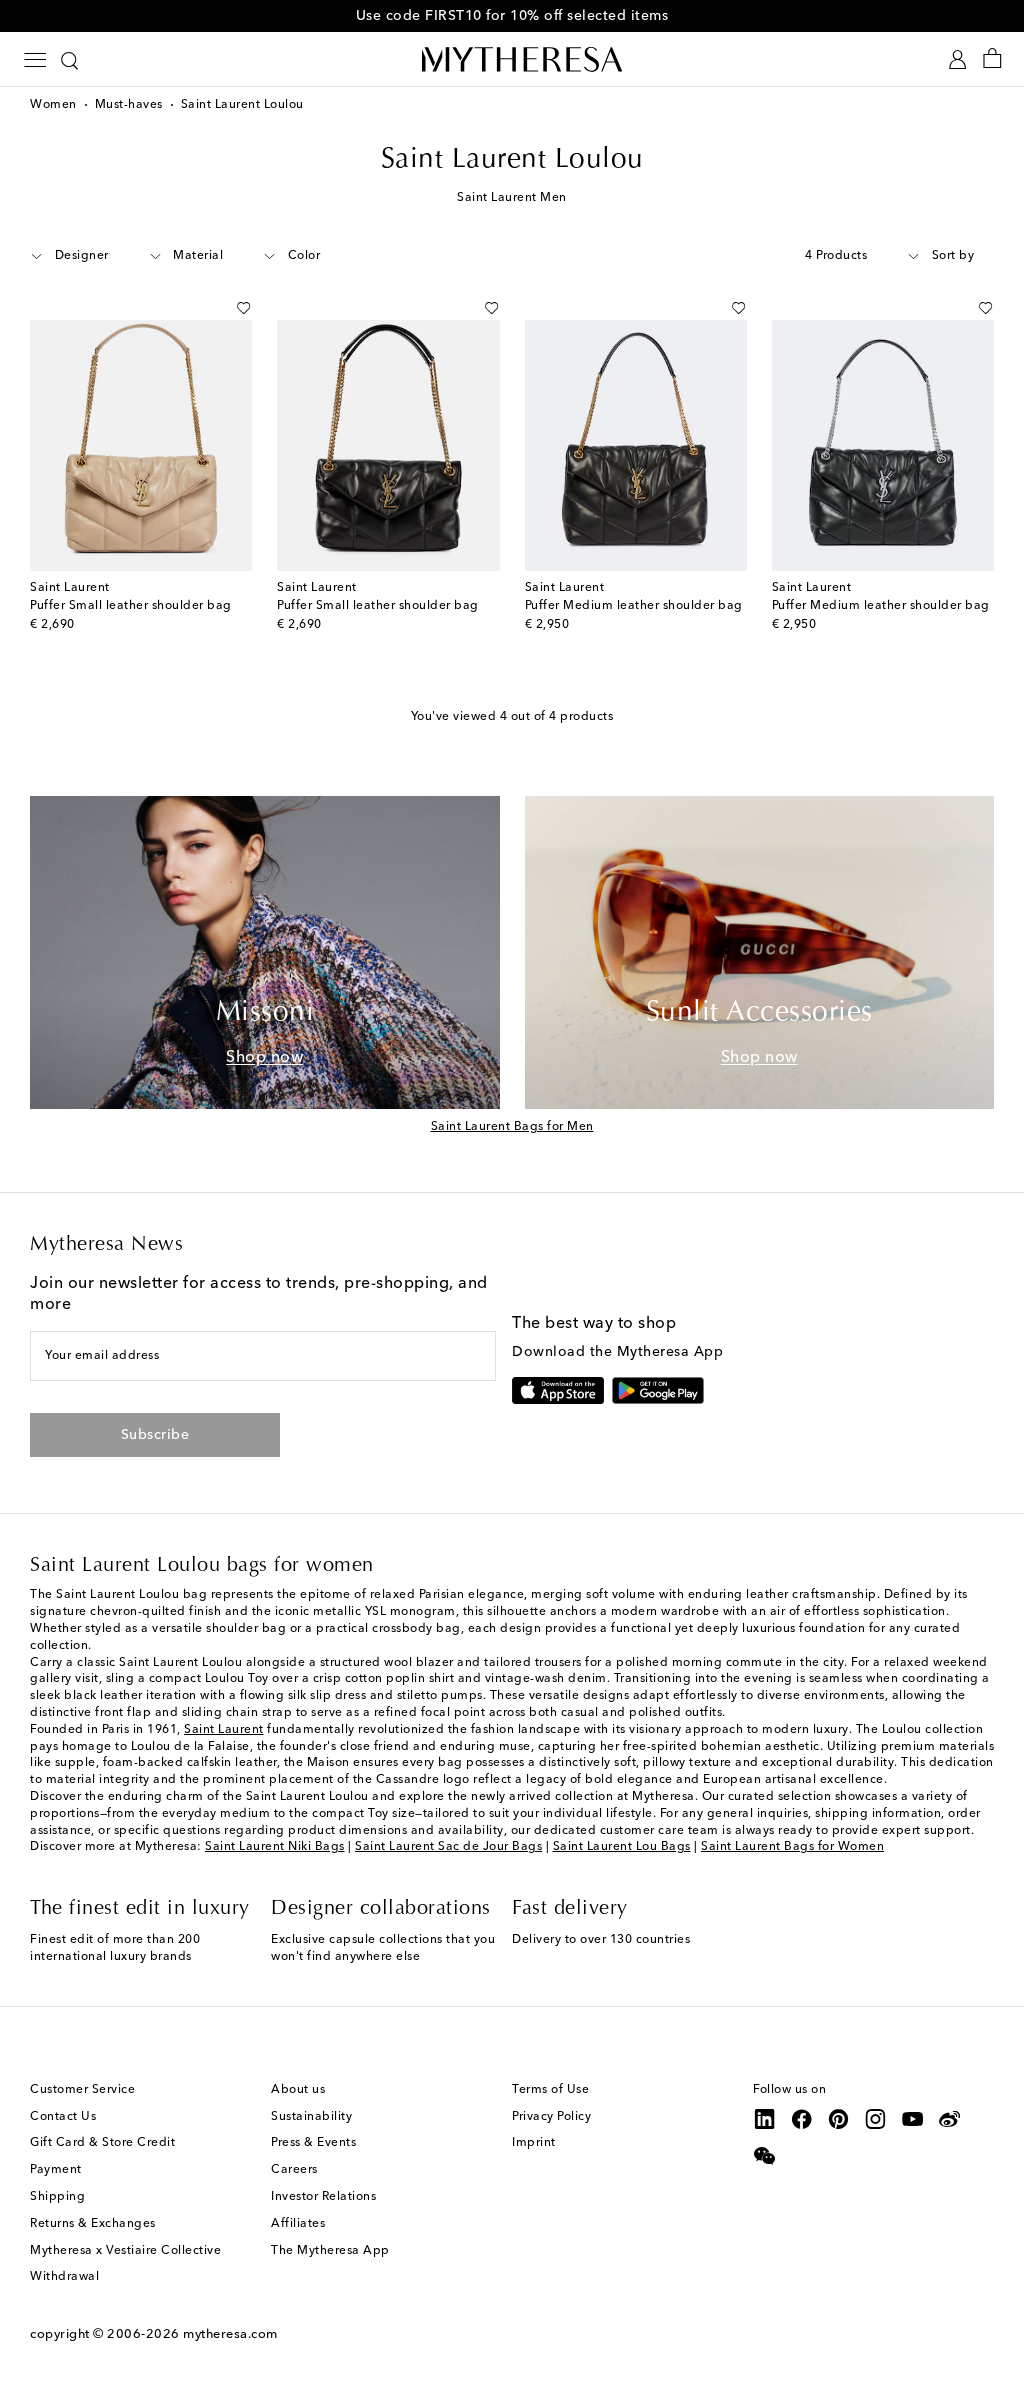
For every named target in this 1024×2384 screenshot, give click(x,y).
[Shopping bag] (992, 59)
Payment (56, 2170)
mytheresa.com (230, 2334)
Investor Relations (323, 2197)
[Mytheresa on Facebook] (802, 2119)
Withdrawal (64, 2277)
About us (298, 2090)
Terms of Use (550, 2090)
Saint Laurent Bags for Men (512, 1127)
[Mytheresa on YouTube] (913, 2119)
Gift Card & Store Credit (102, 2143)
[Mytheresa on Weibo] (950, 2119)
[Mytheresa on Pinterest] (839, 2119)
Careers (294, 2170)
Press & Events (313, 2143)
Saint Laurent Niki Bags (275, 1847)
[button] (221, 308)
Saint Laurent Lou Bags (622, 1847)
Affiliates (298, 2224)
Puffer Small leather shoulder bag (131, 606)
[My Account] (957, 59)
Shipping (57, 2197)
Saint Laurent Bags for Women (792, 1847)
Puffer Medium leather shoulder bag (634, 606)
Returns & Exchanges (93, 2224)
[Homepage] (512, 59)
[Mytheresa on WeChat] (765, 2156)
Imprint (534, 2143)
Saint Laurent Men (512, 198)
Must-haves (129, 105)
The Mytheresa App (330, 2251)
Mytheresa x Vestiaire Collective (125, 2251)
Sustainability (311, 2117)
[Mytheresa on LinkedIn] (765, 2119)
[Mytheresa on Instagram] (876, 2119)
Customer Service (82, 2090)
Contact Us (63, 2117)
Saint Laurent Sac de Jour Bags (448, 1847)
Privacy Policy (551, 2117)
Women (53, 105)
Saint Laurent (224, 1730)
